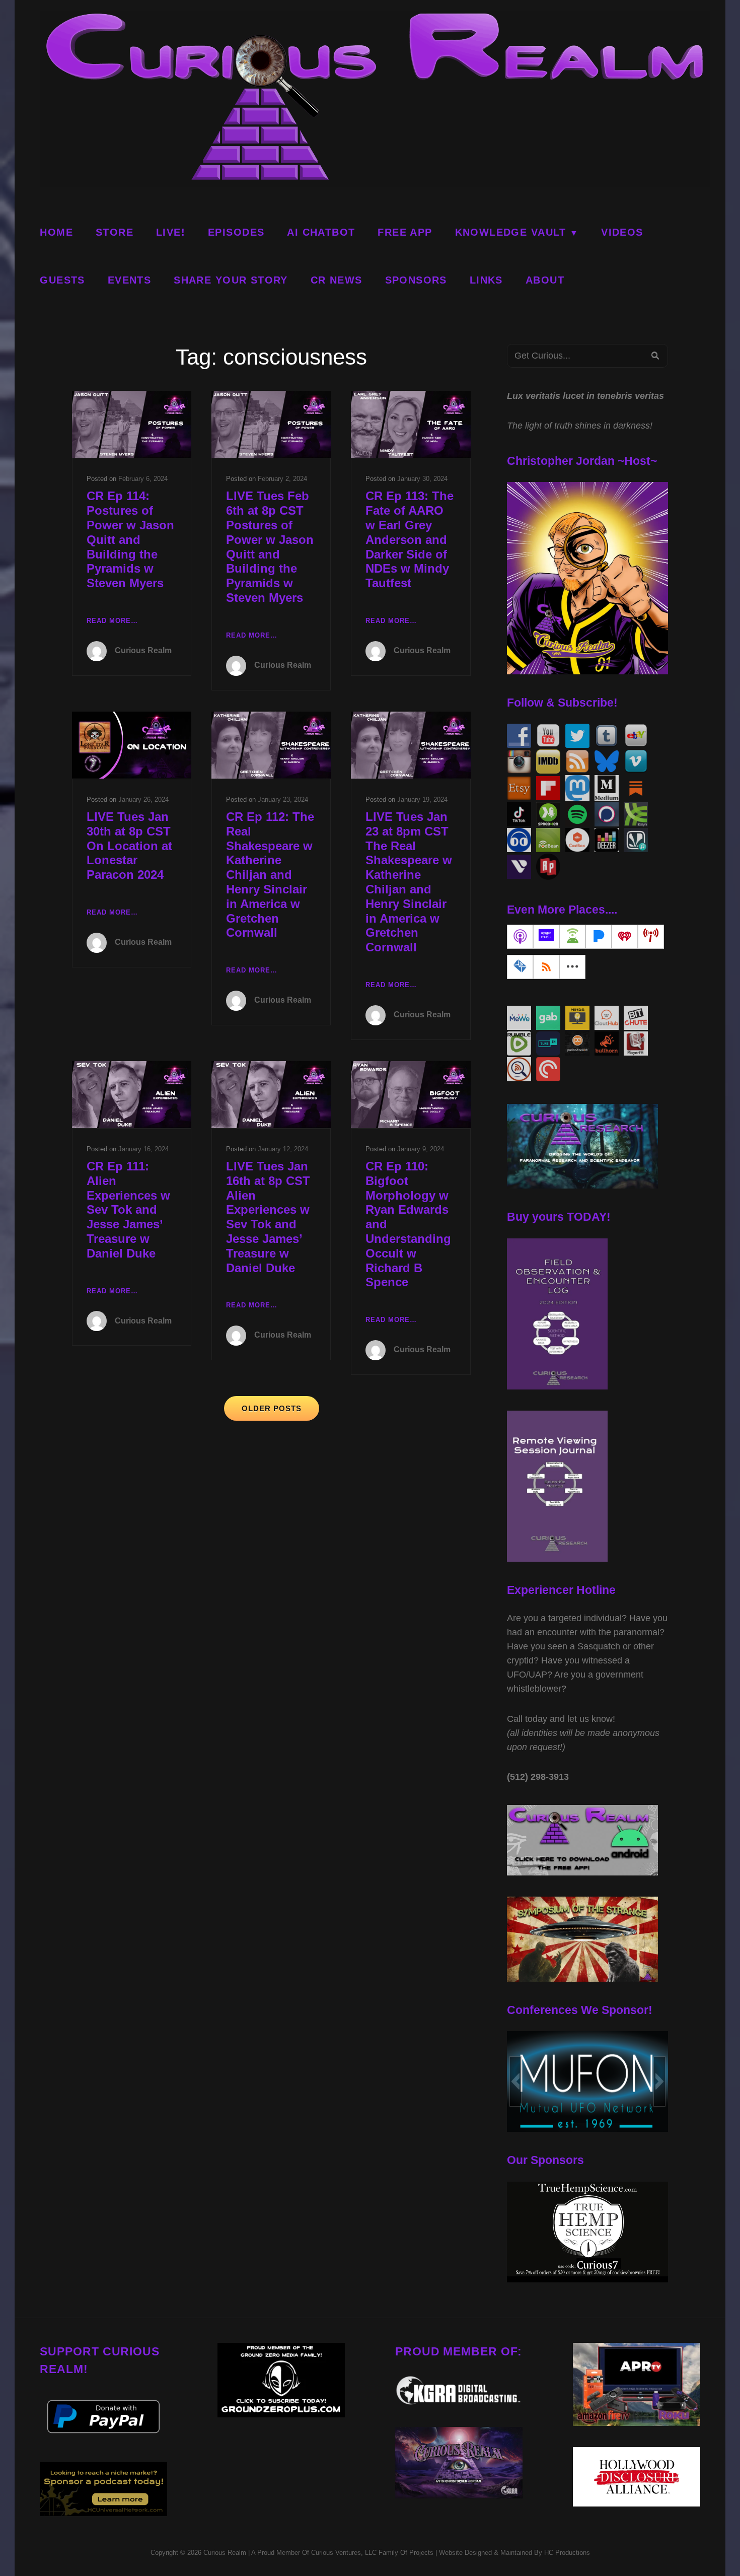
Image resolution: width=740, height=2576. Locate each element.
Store (115, 232)
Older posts (272, 1408)
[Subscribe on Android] (572, 937)
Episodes (236, 232)
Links (486, 280)
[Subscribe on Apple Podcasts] (520, 937)
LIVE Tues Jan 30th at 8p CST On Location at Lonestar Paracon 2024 (129, 846)
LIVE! (171, 232)
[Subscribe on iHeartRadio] (625, 937)
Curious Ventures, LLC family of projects (371, 2553)
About (545, 280)
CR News (337, 280)
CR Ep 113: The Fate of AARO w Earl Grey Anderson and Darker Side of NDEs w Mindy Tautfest (410, 539)
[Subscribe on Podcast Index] (651, 937)
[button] (515, 2081)
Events (129, 280)
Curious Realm (143, 650)
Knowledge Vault (511, 232)
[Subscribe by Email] (520, 967)
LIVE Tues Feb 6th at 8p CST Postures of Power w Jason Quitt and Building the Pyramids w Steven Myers (270, 547)
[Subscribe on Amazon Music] (546, 937)
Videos (622, 232)
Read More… (112, 622)
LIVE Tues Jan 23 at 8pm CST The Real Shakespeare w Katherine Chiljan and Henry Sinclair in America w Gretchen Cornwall (409, 882)
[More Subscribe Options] (572, 967)
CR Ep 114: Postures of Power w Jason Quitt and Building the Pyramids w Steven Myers (130, 539)
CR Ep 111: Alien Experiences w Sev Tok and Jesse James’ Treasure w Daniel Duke (128, 1210)
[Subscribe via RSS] (546, 967)
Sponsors (416, 280)
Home (56, 232)
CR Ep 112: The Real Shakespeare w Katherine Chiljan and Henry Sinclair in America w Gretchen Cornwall (270, 875)
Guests (62, 280)
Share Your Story (231, 280)
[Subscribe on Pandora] (599, 937)
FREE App (405, 232)
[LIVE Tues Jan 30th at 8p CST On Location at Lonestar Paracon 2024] (132, 745)
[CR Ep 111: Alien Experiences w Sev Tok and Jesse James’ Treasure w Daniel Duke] (132, 1095)
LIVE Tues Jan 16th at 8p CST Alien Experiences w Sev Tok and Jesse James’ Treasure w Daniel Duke (268, 1217)
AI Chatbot (321, 232)
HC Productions (567, 2553)
